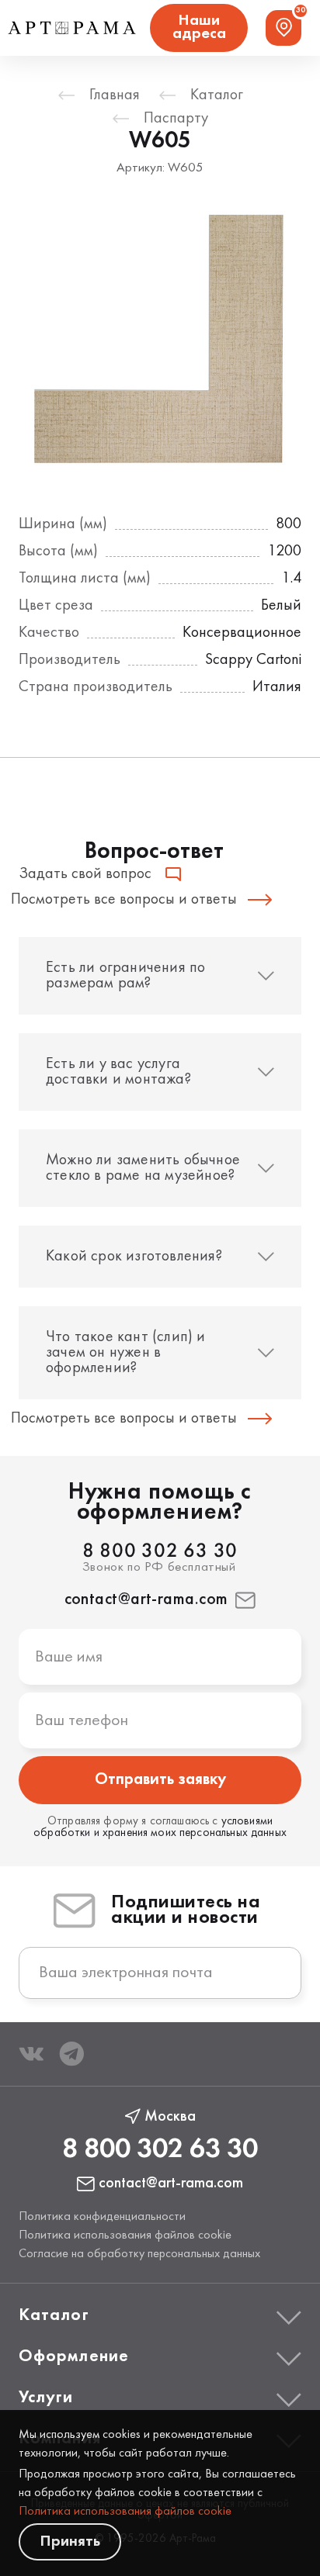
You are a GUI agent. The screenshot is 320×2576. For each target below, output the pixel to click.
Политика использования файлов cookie (125, 2512)
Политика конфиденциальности (102, 2217)
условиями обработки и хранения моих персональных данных (160, 1827)
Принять (70, 2541)
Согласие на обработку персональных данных (139, 2254)
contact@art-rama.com (146, 1600)
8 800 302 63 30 (160, 1552)
